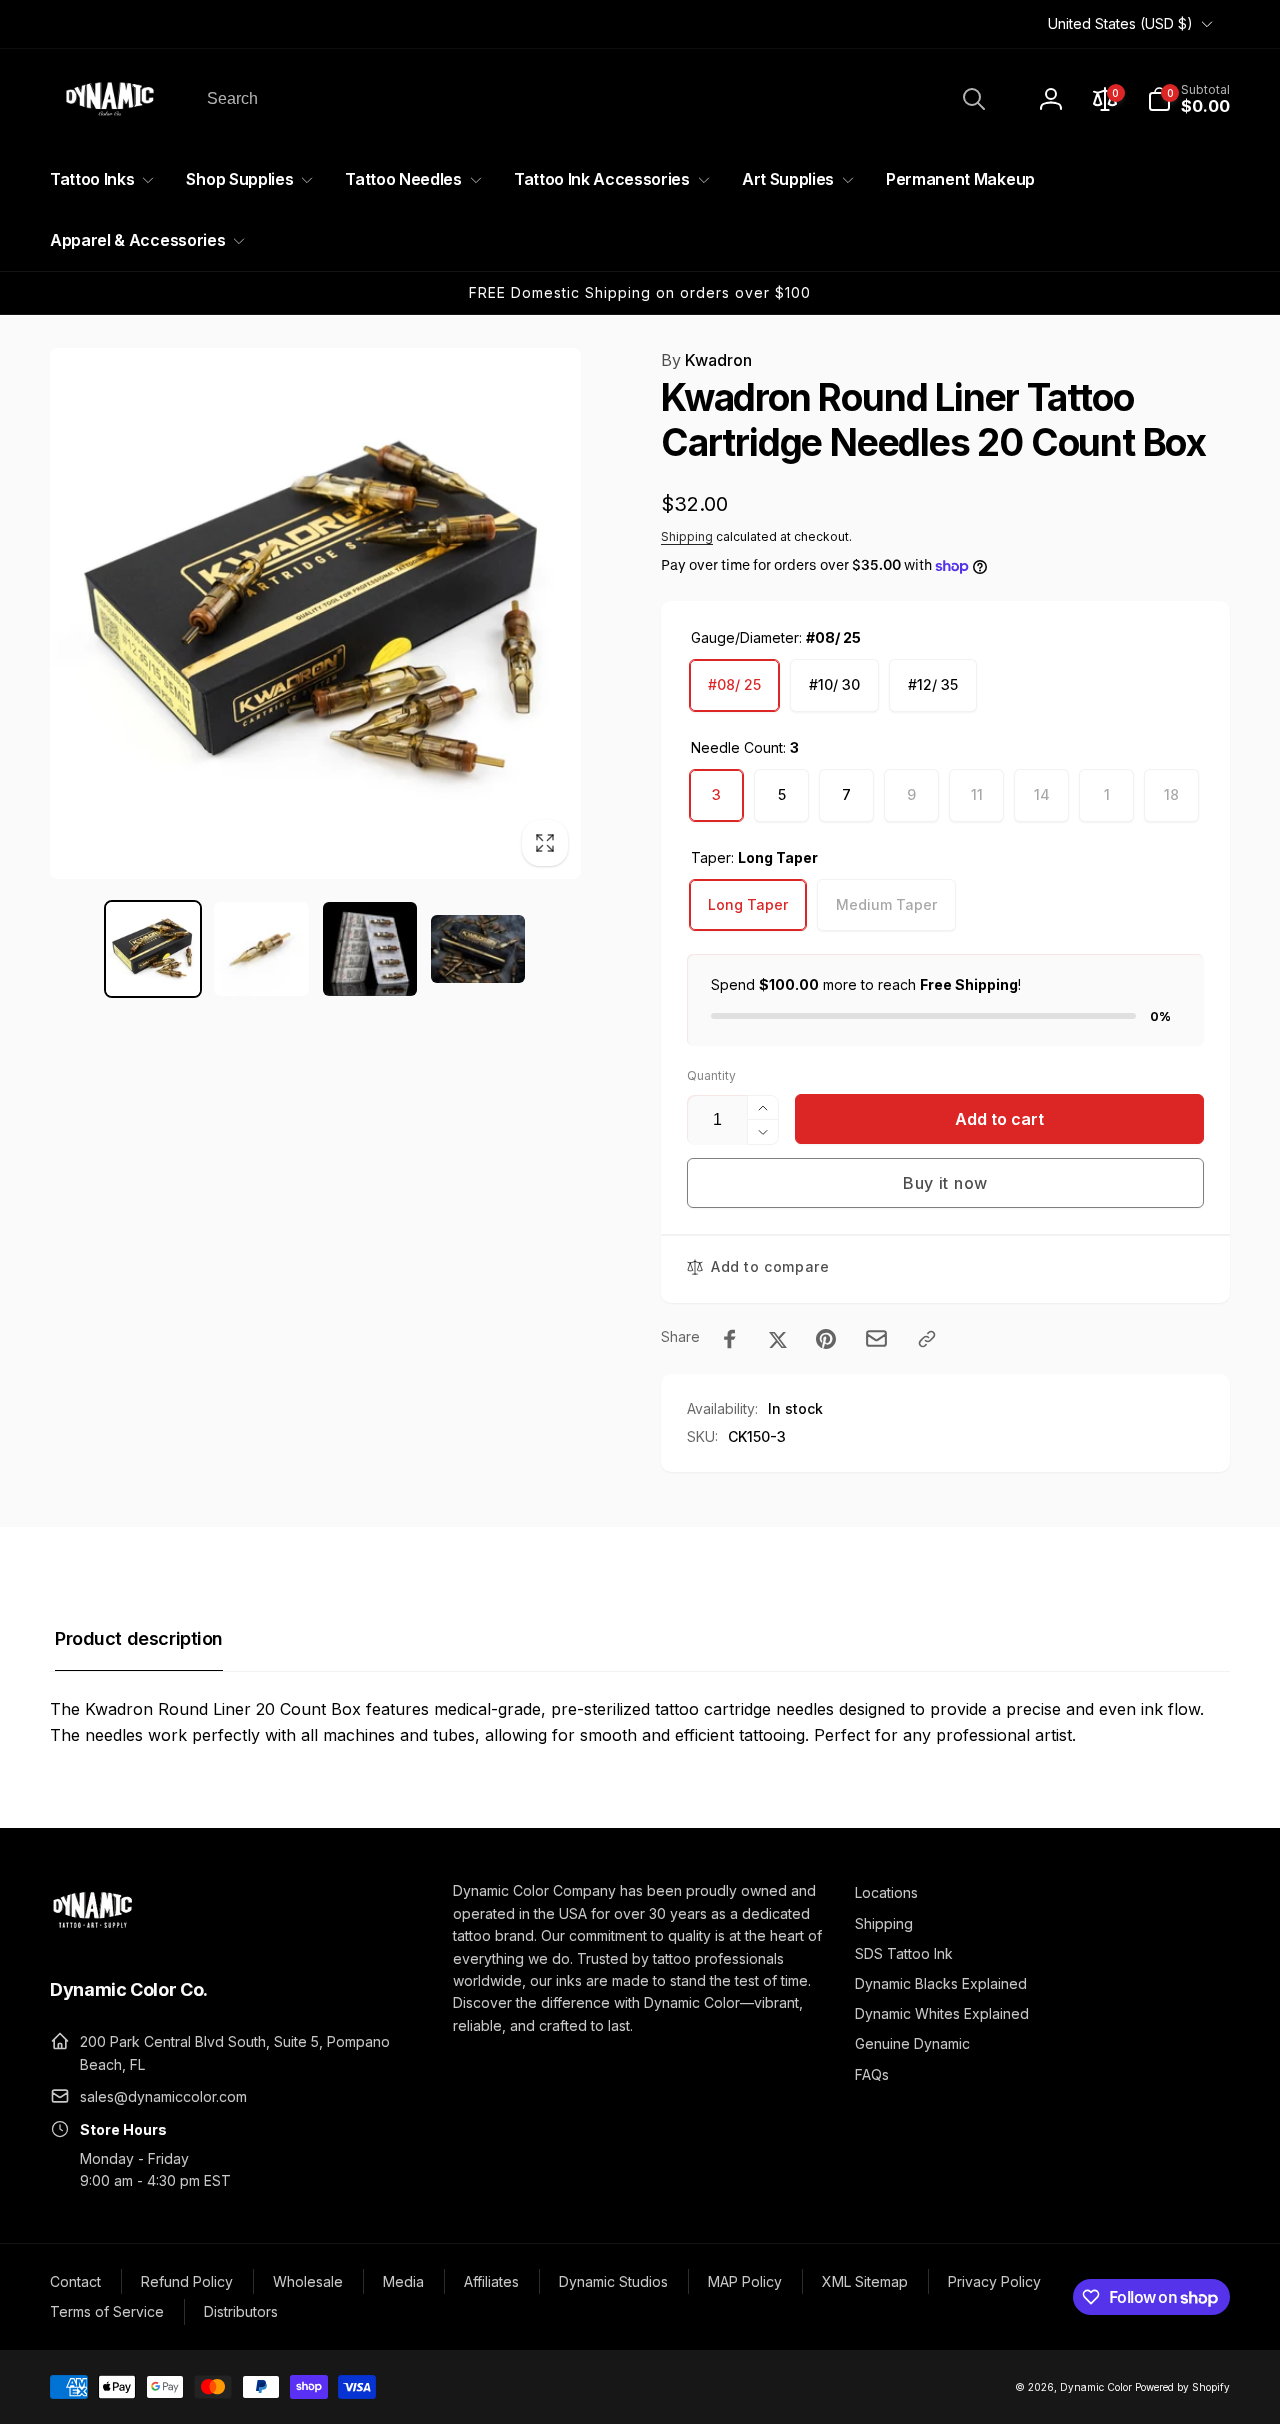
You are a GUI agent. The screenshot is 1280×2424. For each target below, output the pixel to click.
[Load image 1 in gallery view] (153, 949)
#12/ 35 (933, 684)
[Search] (974, 99)
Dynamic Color (1096, 2387)
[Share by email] (876, 1338)
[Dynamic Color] (92, 1934)
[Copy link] (927, 1339)
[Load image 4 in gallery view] (478, 949)
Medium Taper (886, 904)
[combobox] (594, 99)
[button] (1188, 99)
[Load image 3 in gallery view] (370, 949)
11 (977, 794)
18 (1171, 794)
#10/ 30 (834, 684)
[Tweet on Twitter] (778, 1339)
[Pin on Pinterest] (826, 1339)
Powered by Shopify (1182, 2387)
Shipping (687, 536)
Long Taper (748, 904)
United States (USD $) (1120, 23)
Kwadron (706, 360)
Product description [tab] (139, 1638)
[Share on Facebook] (730, 1339)
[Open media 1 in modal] (315, 613)
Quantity (711, 1075)
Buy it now (945, 1183)
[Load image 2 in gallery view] (261, 949)
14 (1042, 794)
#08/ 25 (734, 684)
